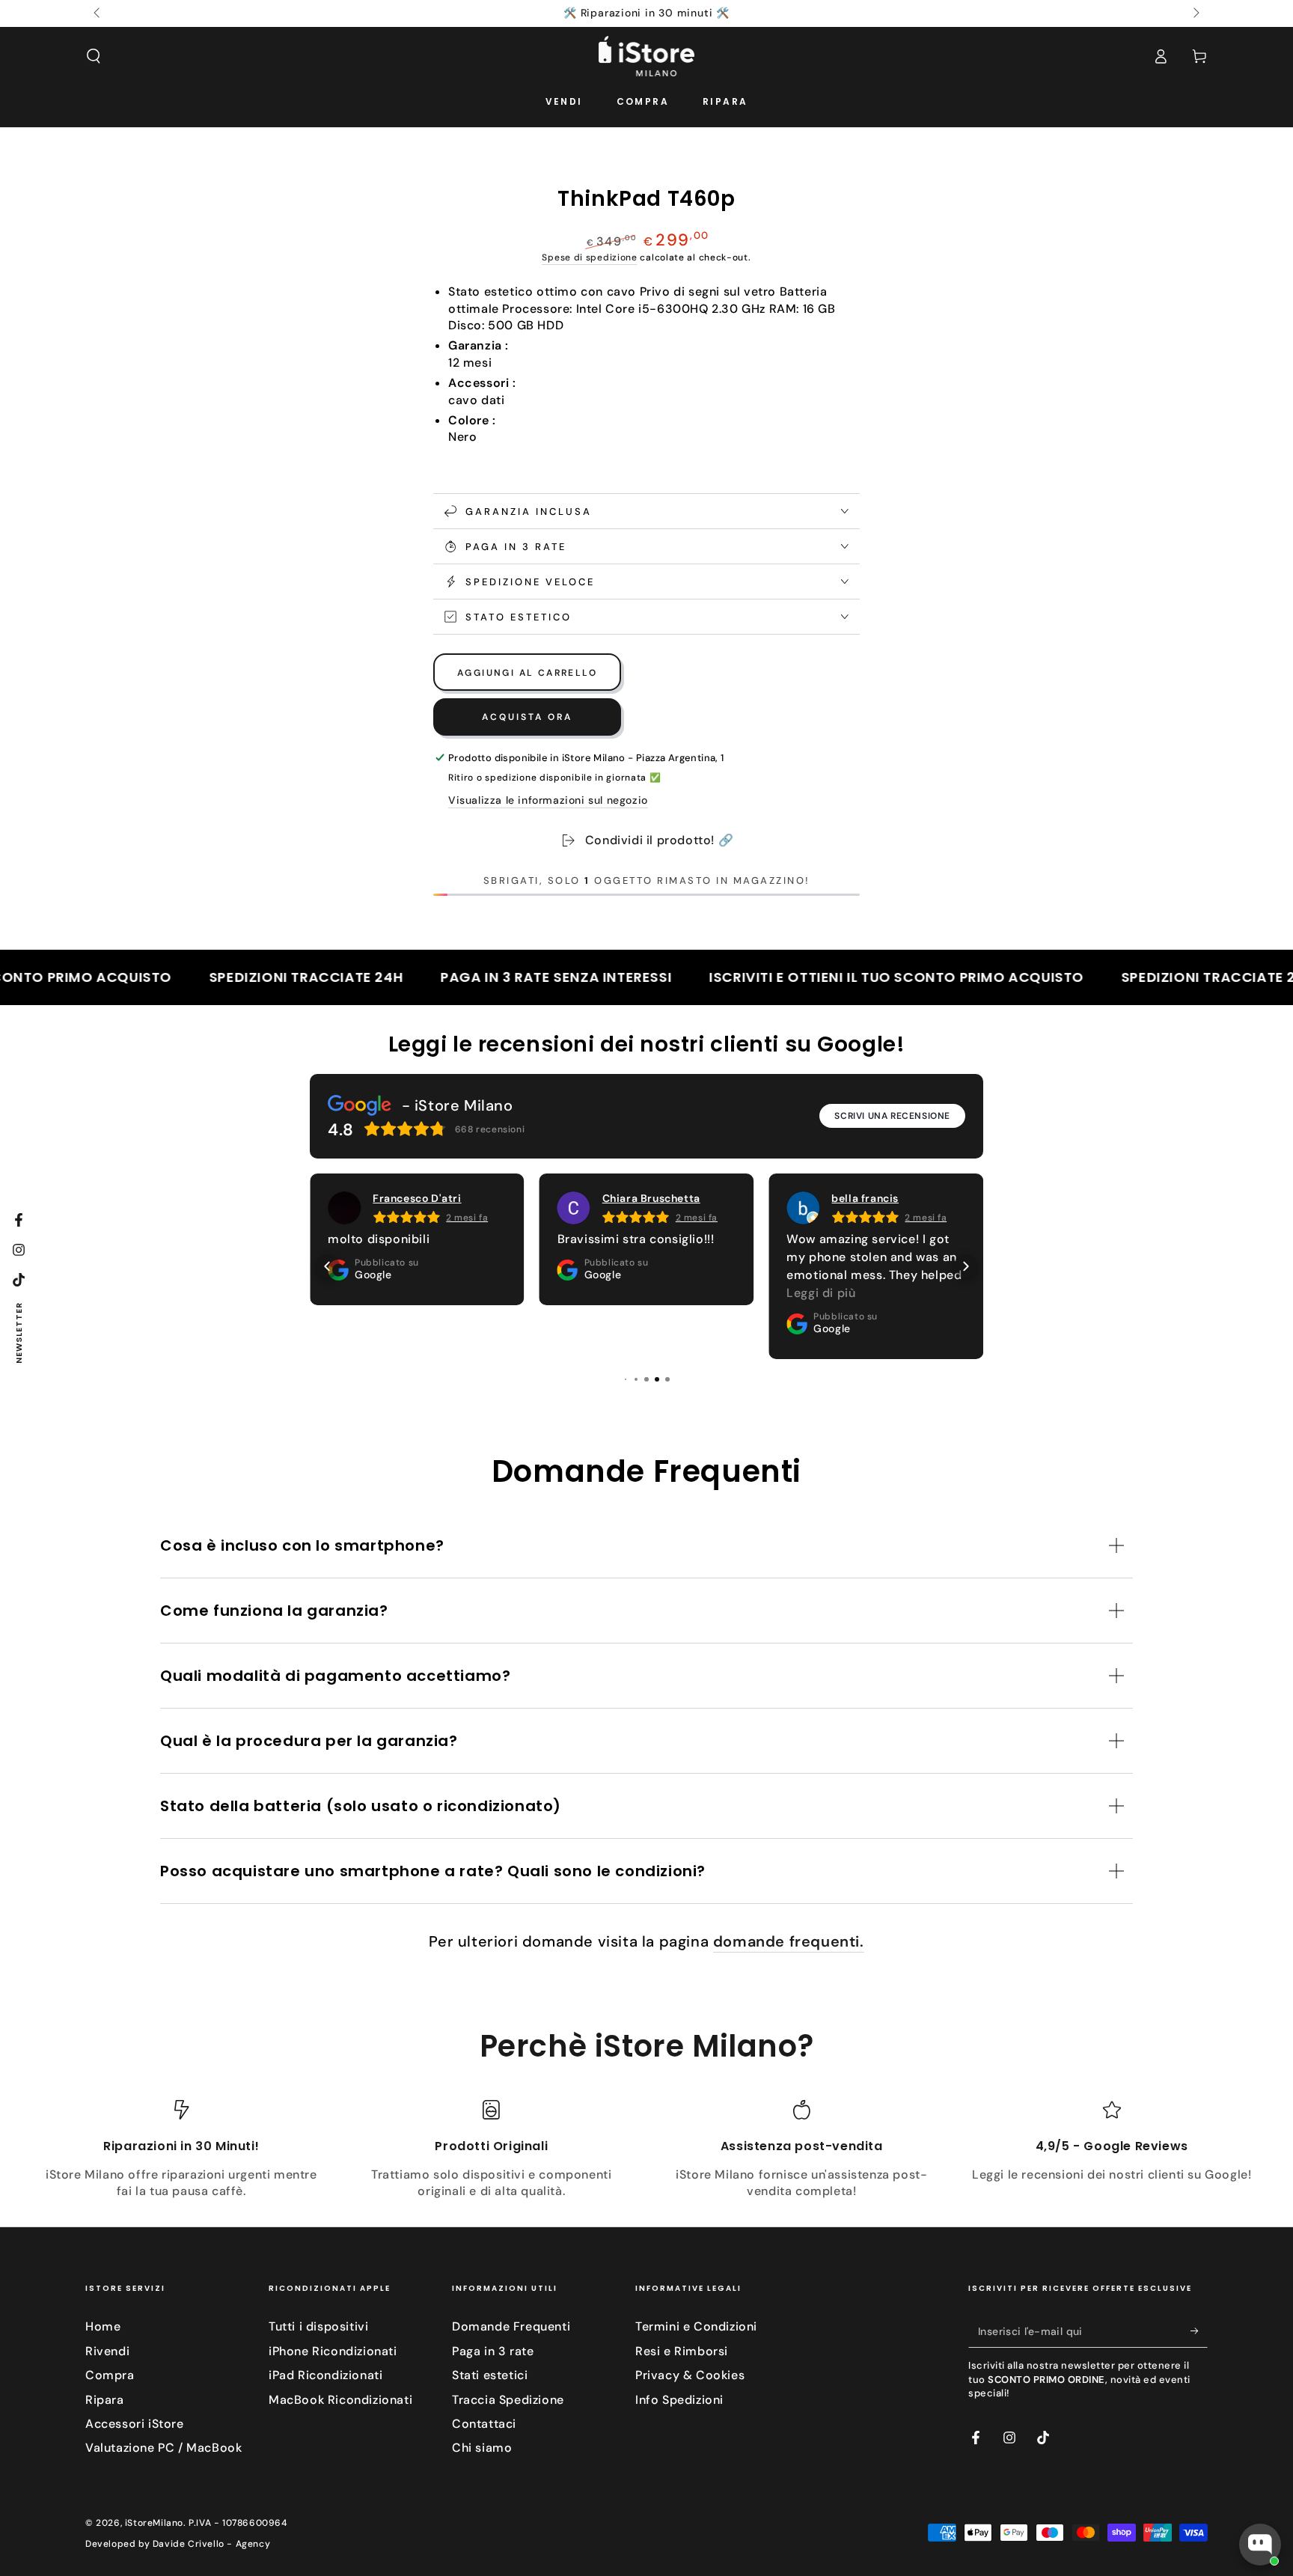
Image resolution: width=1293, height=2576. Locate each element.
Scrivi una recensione (892, 1116)
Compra (110, 2375)
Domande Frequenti (511, 2326)
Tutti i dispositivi (318, 2326)
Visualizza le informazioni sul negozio (548, 800)
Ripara (105, 2400)
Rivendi (107, 2351)
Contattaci (484, 2424)
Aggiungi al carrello (527, 673)
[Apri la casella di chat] (1260, 2545)
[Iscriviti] (1199, 2331)
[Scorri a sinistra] (98, 13)
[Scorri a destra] (1195, 13)
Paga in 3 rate (493, 2351)
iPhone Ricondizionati (333, 2351)
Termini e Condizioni (696, 2326)
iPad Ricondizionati (325, 2375)
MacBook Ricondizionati (340, 2400)
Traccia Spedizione (508, 2400)
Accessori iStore (135, 2424)
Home (103, 2326)
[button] (94, 56)
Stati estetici (490, 2375)
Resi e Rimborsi (682, 2351)
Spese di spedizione (589, 257)
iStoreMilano (154, 2523)
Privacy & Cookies (690, 2375)
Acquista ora (527, 717)
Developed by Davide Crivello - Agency (178, 2544)
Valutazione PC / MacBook (163, 2448)
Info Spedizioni (679, 2400)
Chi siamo (482, 2448)
